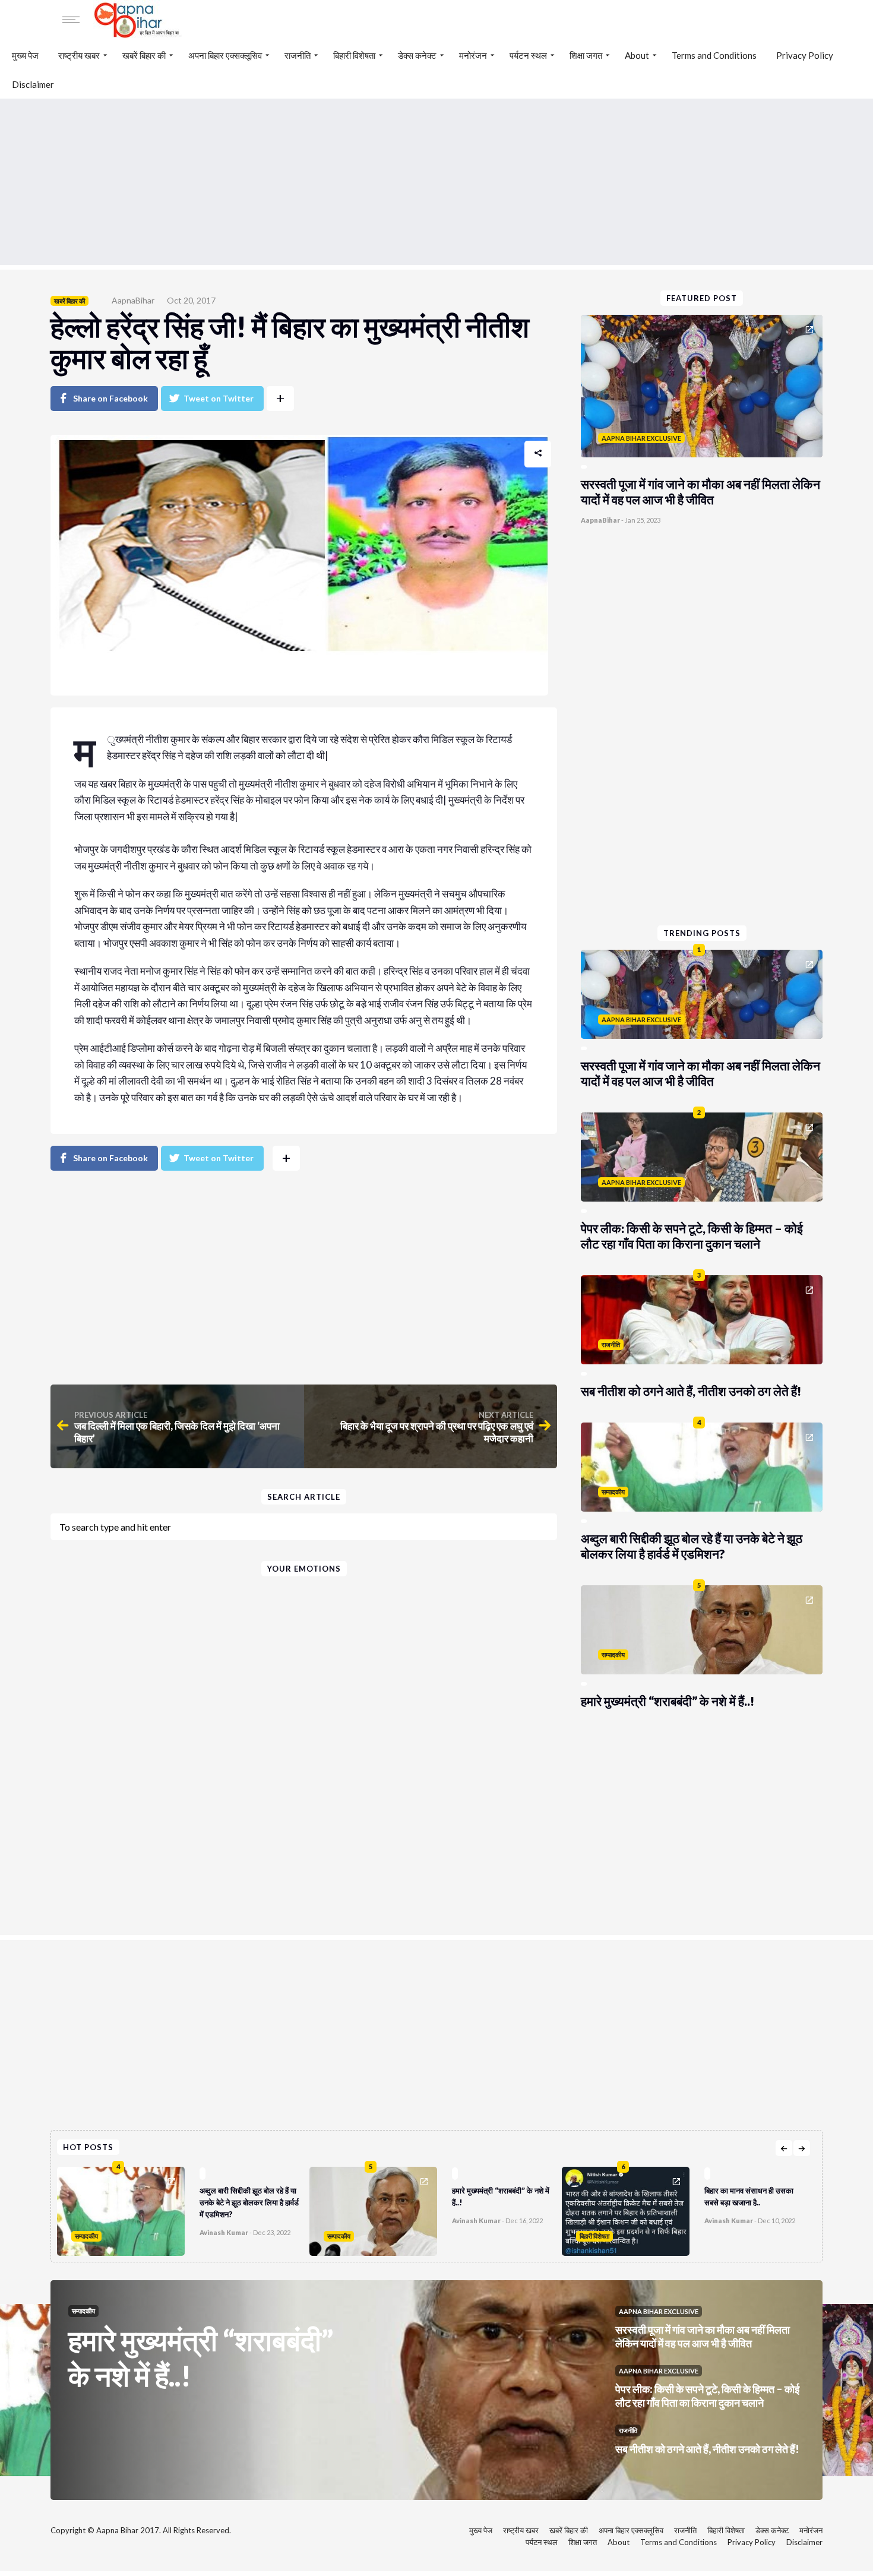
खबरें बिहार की (144, 55)
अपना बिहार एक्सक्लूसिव (225, 55)
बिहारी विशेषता (354, 55)
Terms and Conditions (714, 55)
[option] (183, 2208)
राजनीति (298, 55)
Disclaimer (33, 84)
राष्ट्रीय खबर (79, 55)
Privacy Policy (805, 55)
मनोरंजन (473, 55)
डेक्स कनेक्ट (417, 55)
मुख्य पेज (25, 55)
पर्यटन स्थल (528, 55)
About (637, 55)
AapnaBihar (133, 300)
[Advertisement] (436, 182)
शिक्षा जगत (586, 55)
